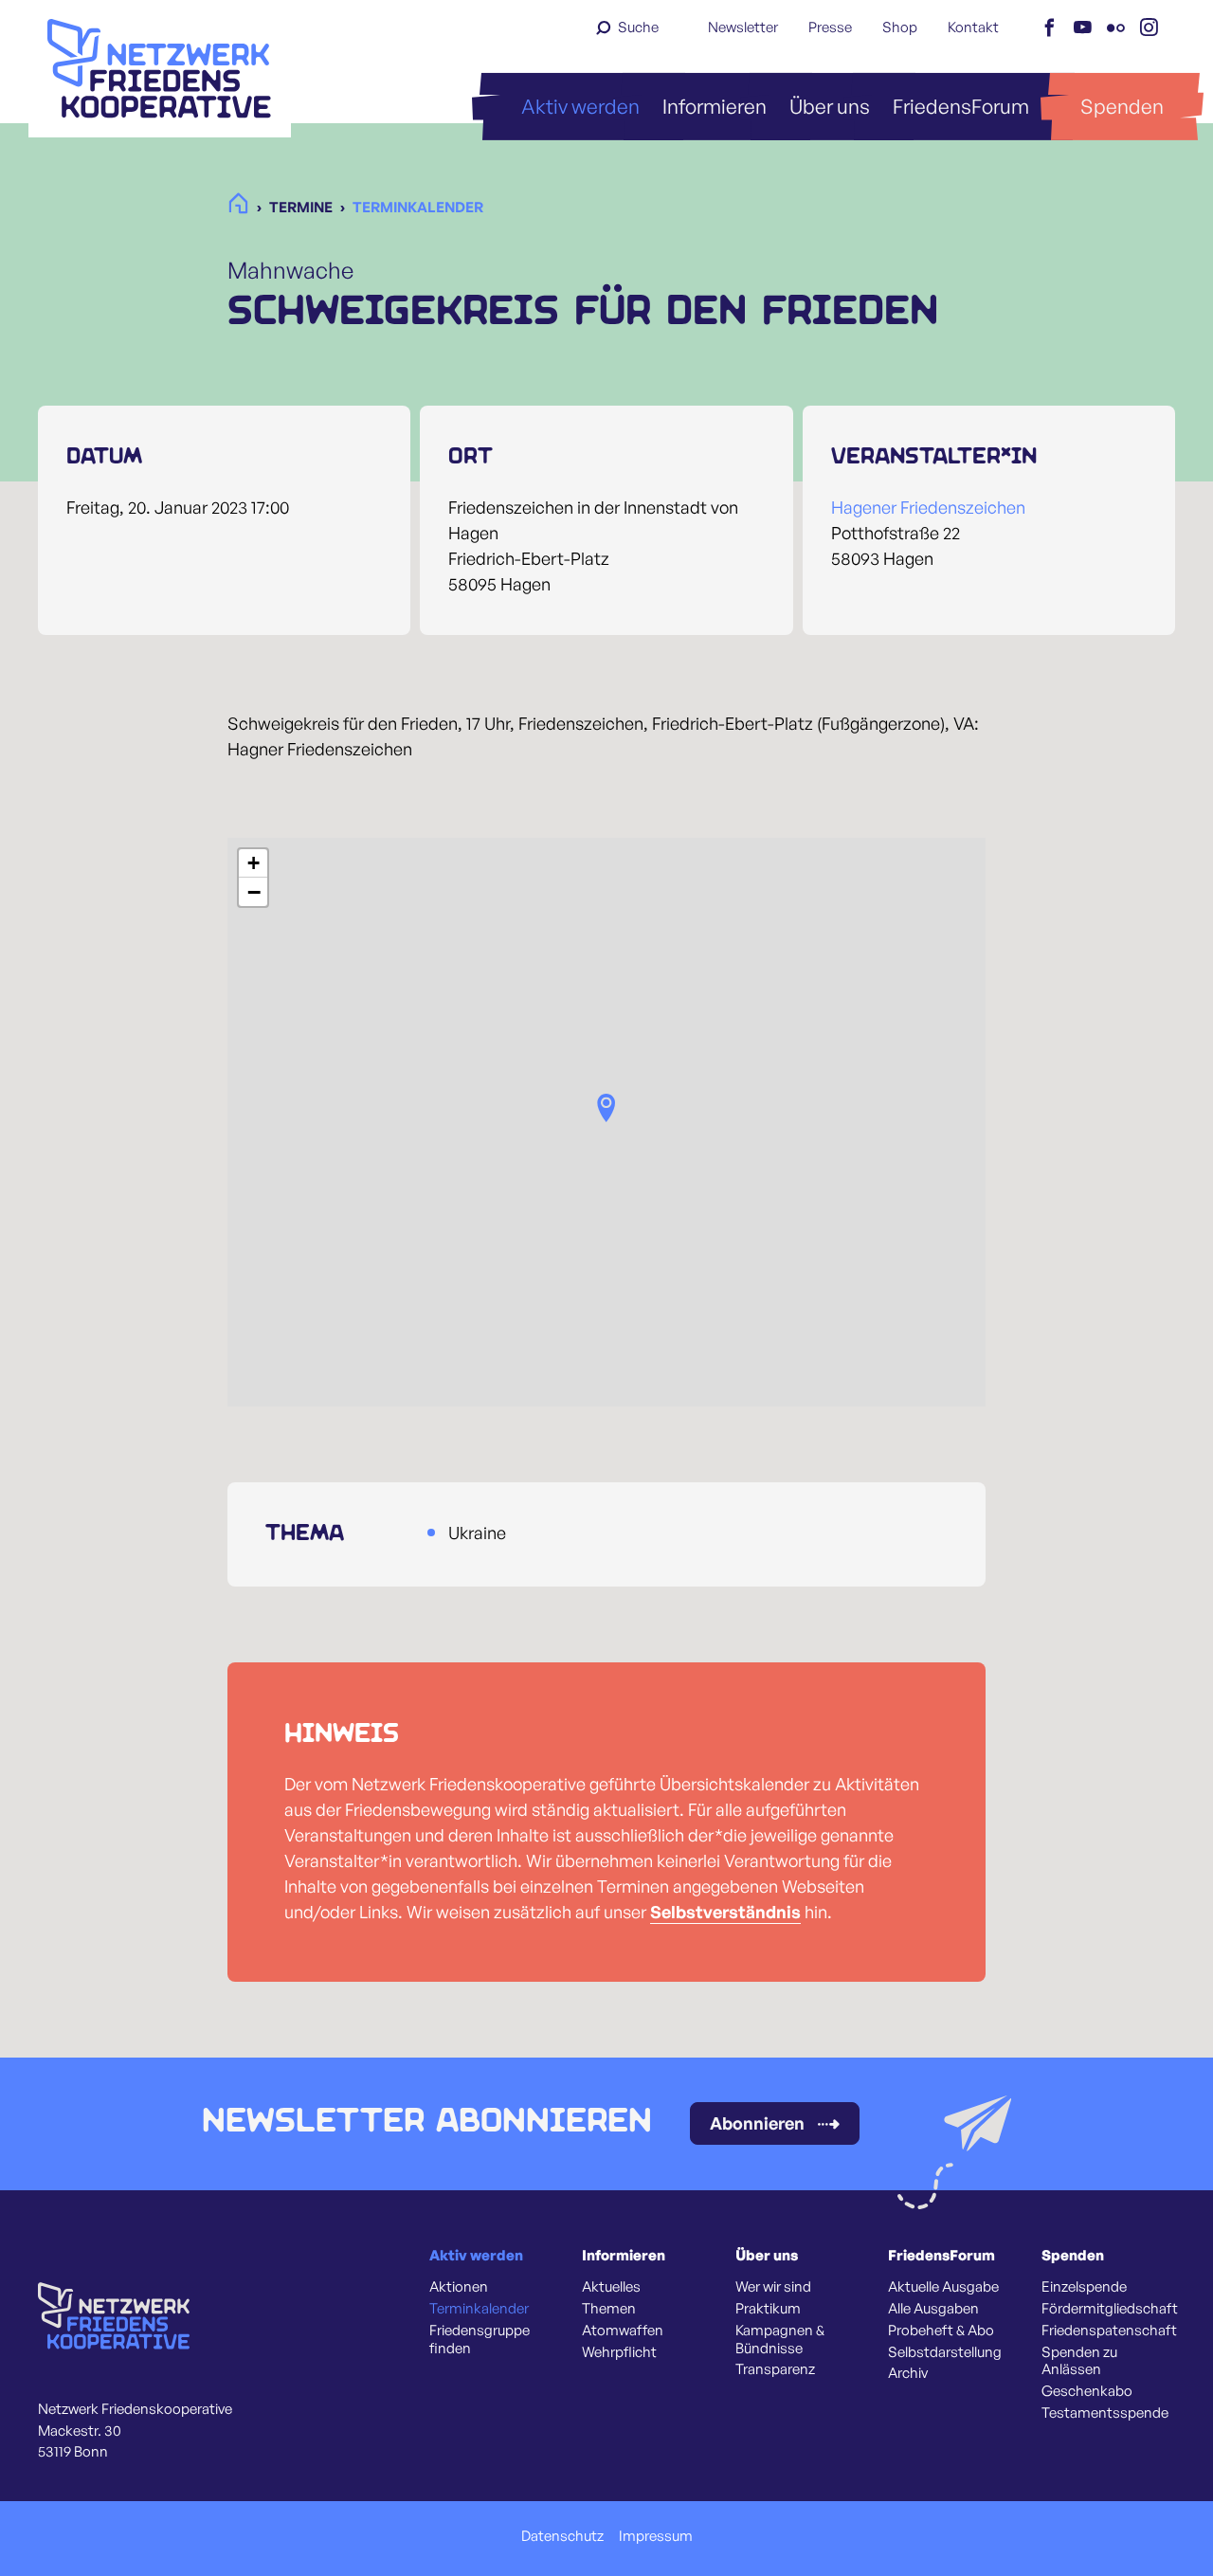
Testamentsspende (1105, 2413)
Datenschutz (562, 2536)
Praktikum (768, 2309)
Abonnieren (757, 2123)
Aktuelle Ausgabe (943, 2287)
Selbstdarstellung (945, 2352)
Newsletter (743, 27)
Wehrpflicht (619, 2352)
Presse (830, 27)
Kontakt (973, 27)
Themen (609, 2309)
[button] (606, 1108)
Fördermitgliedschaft (1110, 2309)
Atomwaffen (623, 2331)
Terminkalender (479, 2309)
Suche (638, 27)
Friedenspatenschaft (1109, 2331)
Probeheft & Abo (941, 2331)
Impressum (656, 2536)
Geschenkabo (1087, 2391)
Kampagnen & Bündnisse (780, 2340)
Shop (900, 27)
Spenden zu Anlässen (1079, 2361)
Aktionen (459, 2287)
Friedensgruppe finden (480, 2340)
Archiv (908, 2373)
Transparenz (775, 2369)
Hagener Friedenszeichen (928, 507)
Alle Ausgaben (933, 2309)
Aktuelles (611, 2287)
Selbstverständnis (725, 1912)
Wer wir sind (773, 2287)
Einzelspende (1084, 2287)
